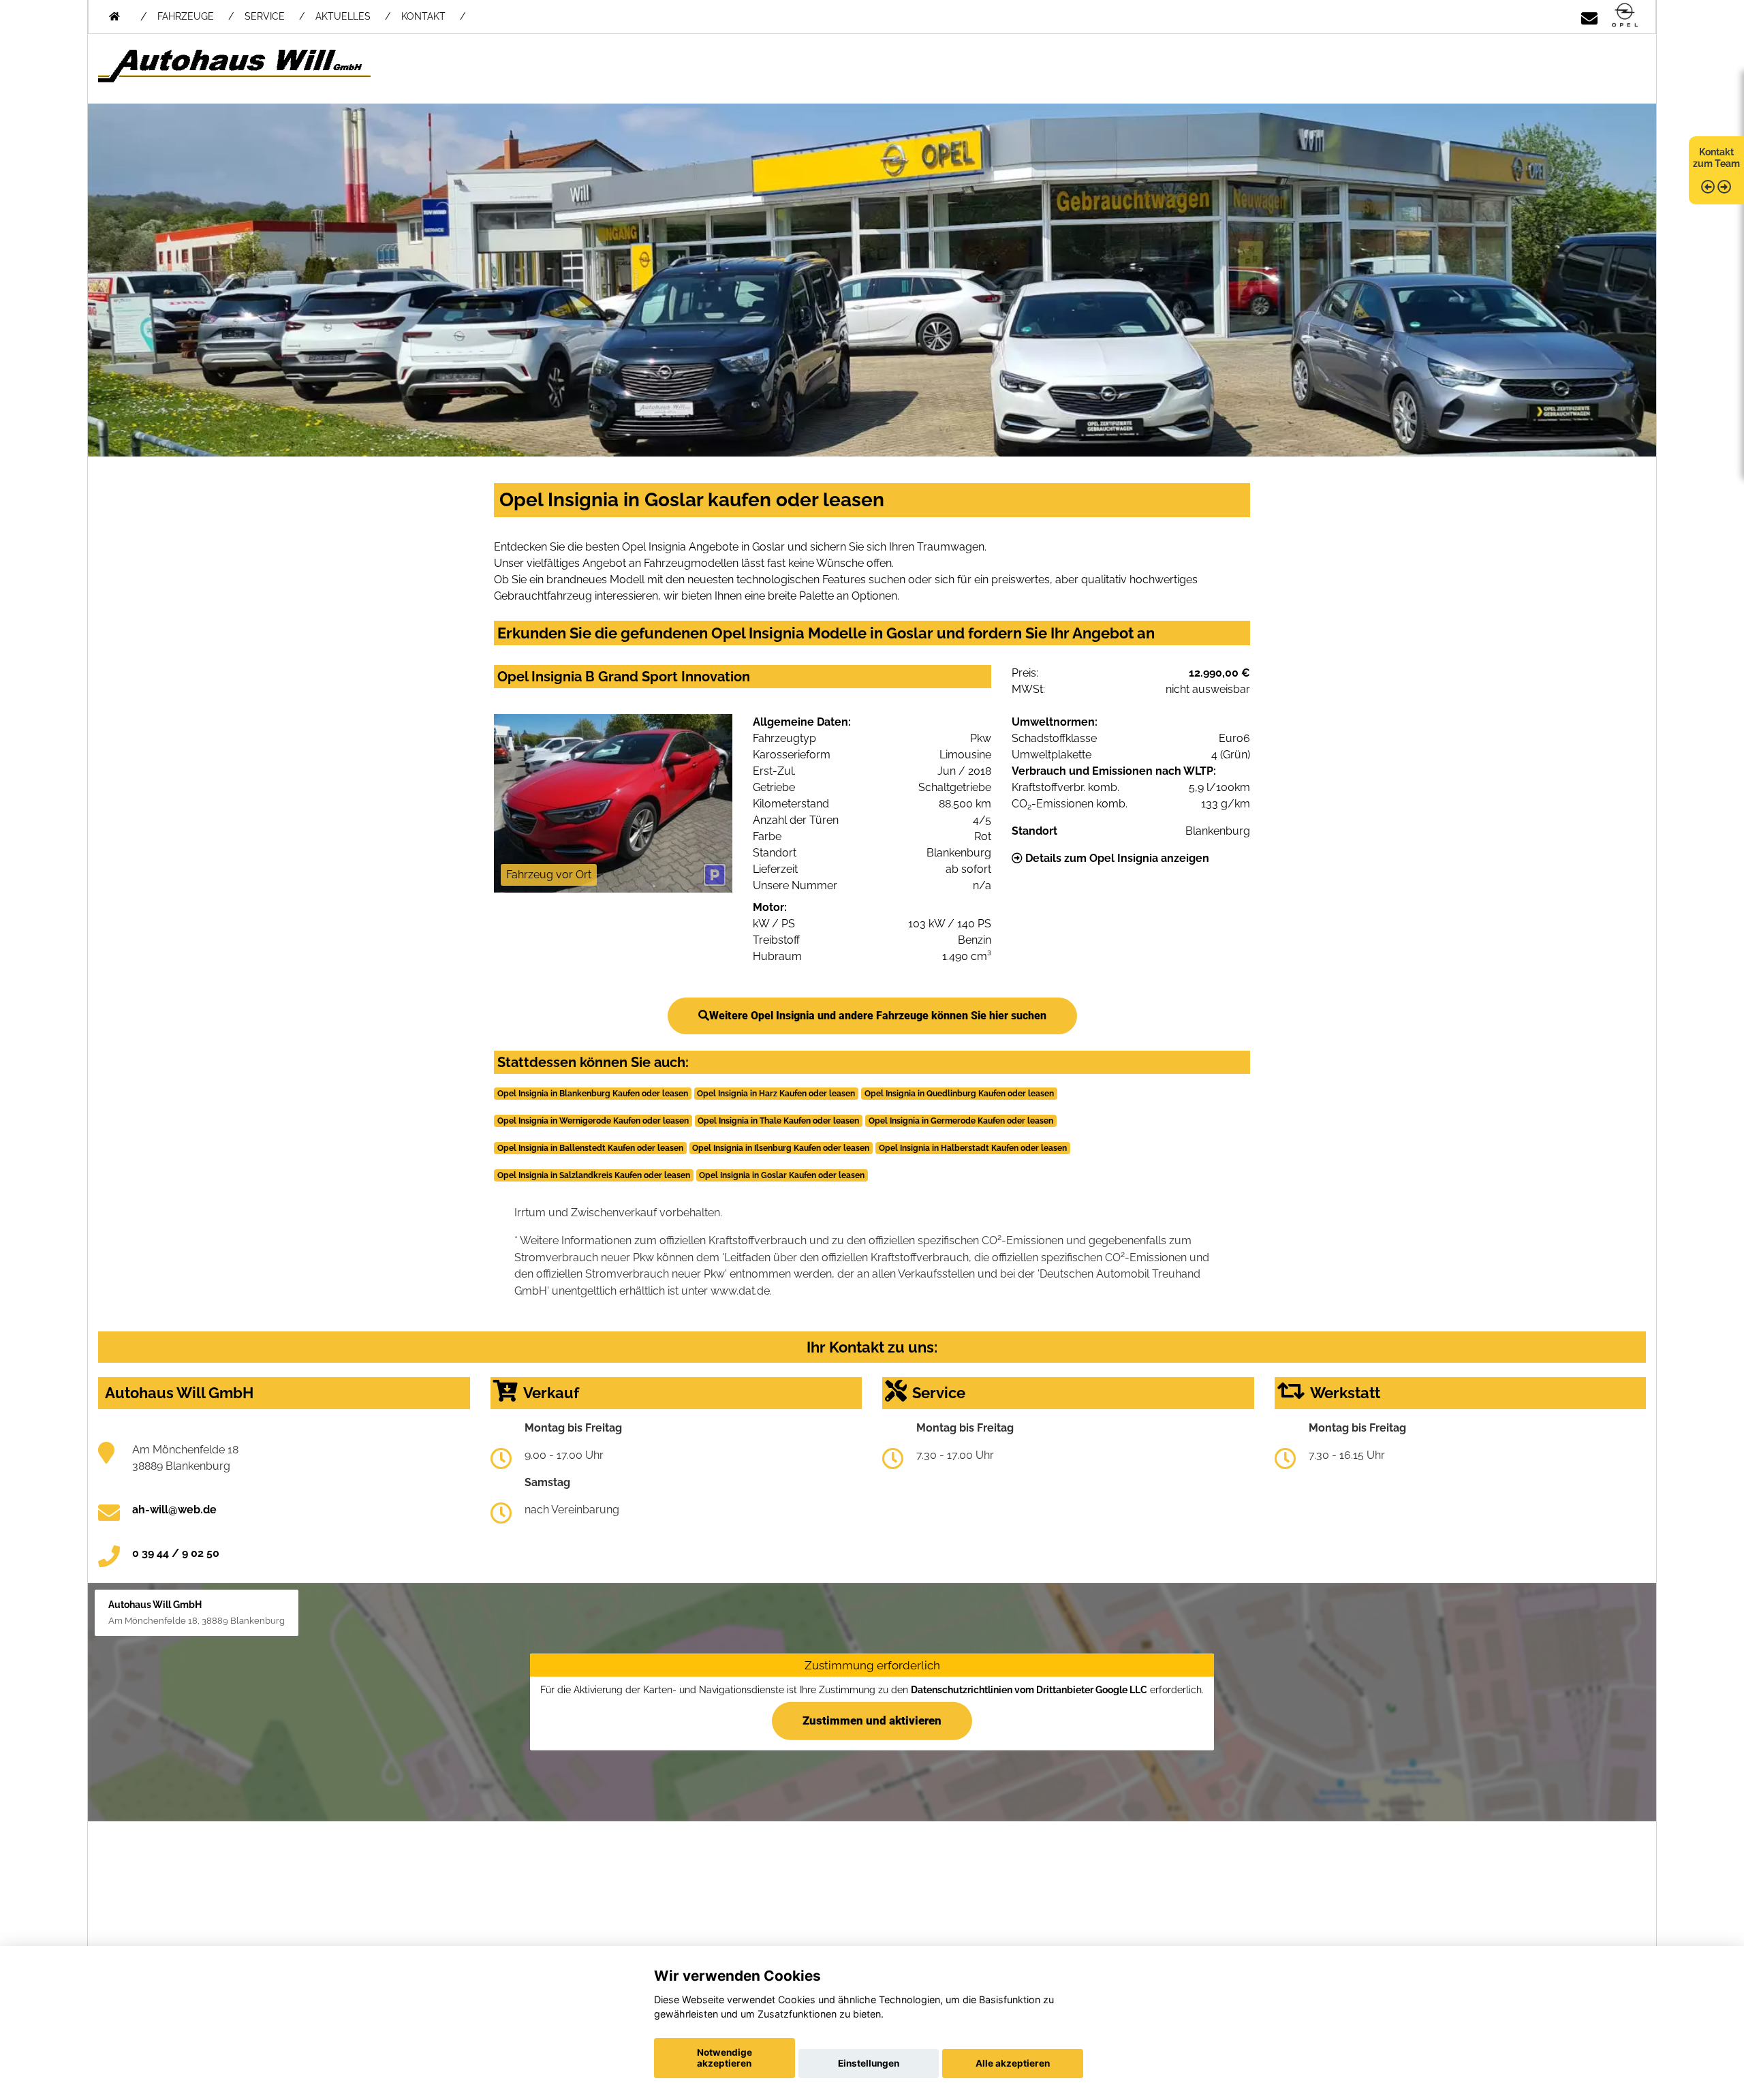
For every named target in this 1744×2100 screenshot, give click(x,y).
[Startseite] (1625, 16)
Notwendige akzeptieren (725, 2058)
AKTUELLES (343, 16)
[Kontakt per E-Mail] (1589, 16)
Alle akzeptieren (1013, 2063)
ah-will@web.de (174, 1510)
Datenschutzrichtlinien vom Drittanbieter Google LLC (1029, 1690)
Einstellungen (869, 2063)
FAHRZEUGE (186, 16)
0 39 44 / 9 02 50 (176, 1553)
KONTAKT (423, 16)
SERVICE (265, 16)
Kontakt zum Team (1716, 158)
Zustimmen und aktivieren (872, 1720)
